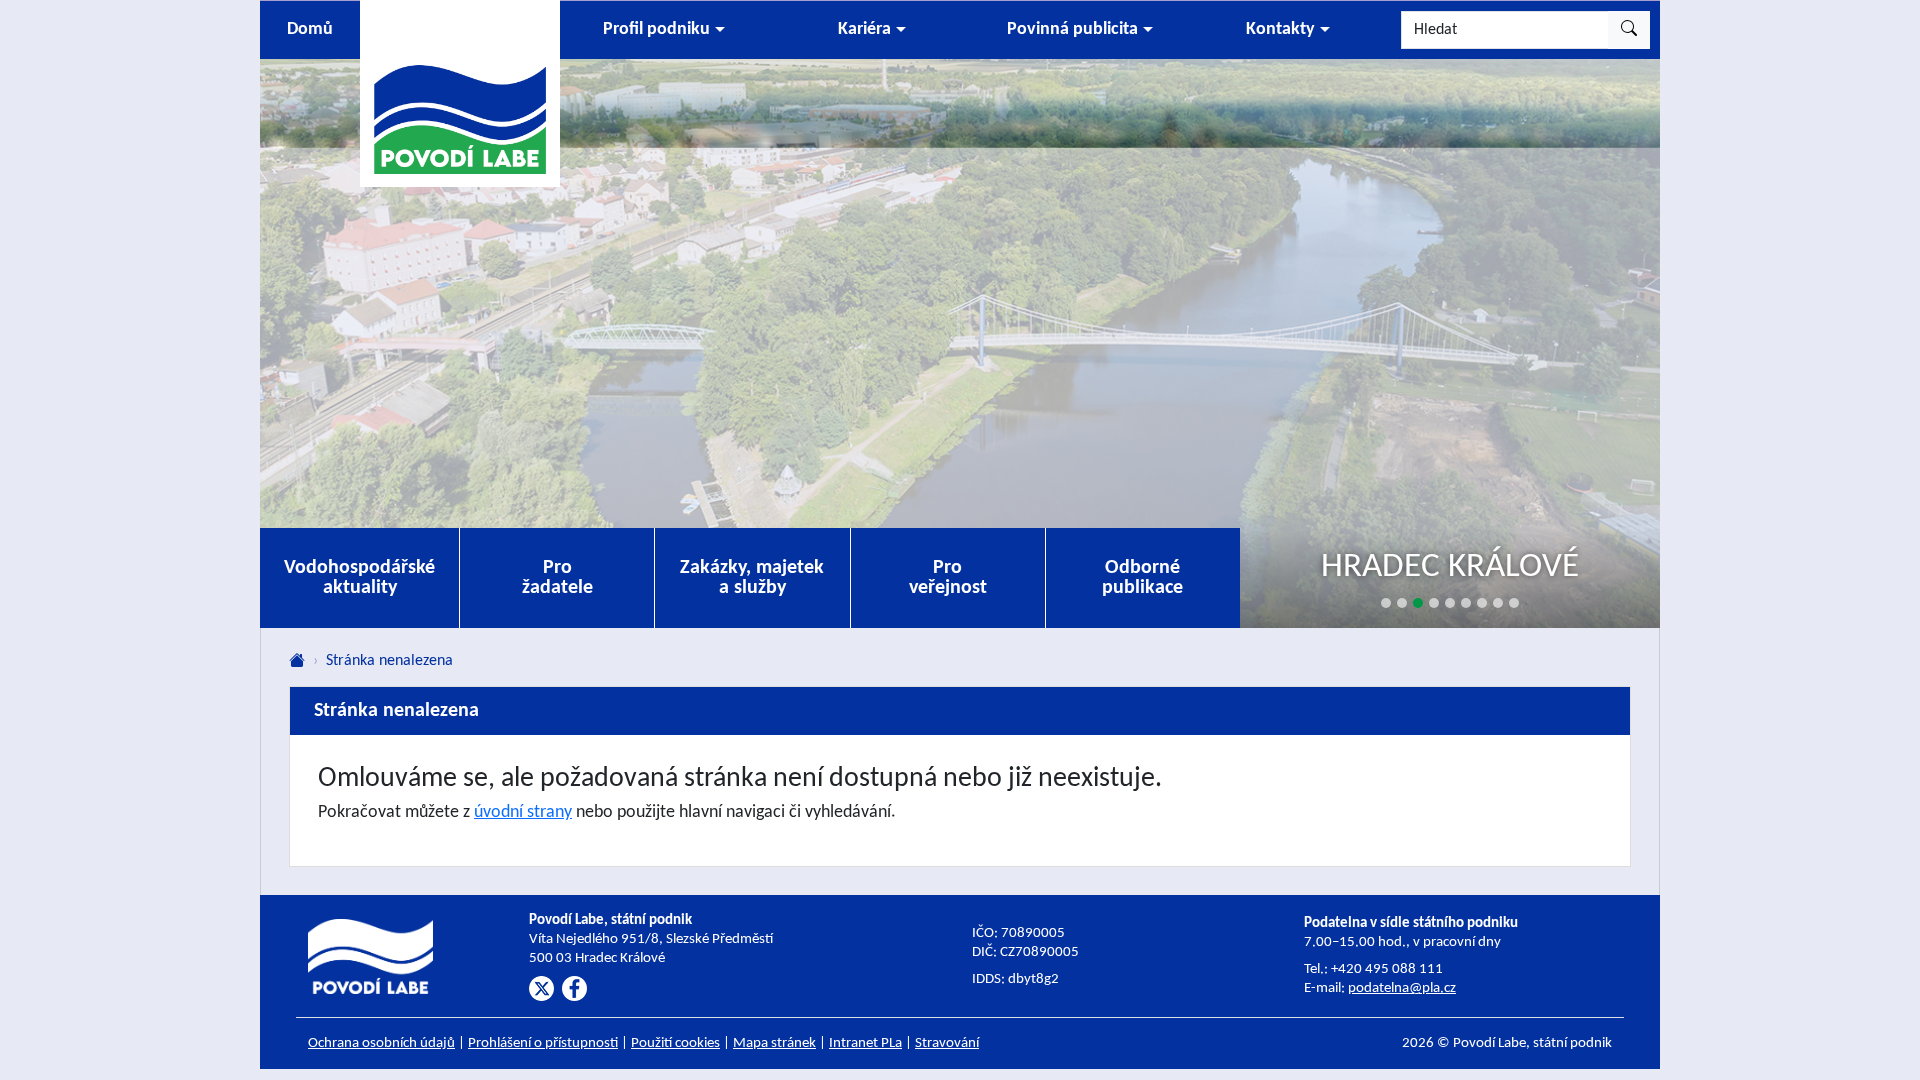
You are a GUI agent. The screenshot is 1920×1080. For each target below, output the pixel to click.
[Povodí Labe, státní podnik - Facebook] (574, 988)
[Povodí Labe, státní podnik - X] (541, 988)
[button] (664, 30)
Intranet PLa (865, 1043)
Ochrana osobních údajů (381, 1043)
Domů (310, 29)
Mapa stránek (774, 1043)
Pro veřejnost (948, 578)
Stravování (947, 1043)
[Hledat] (1629, 30)
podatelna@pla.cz (1402, 988)
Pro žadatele (557, 578)
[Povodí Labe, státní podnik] (460, 92)
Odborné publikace (1142, 578)
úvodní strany (523, 812)
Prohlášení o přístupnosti (543, 1043)
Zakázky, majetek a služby (752, 578)
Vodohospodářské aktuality (359, 578)
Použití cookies (675, 1043)
